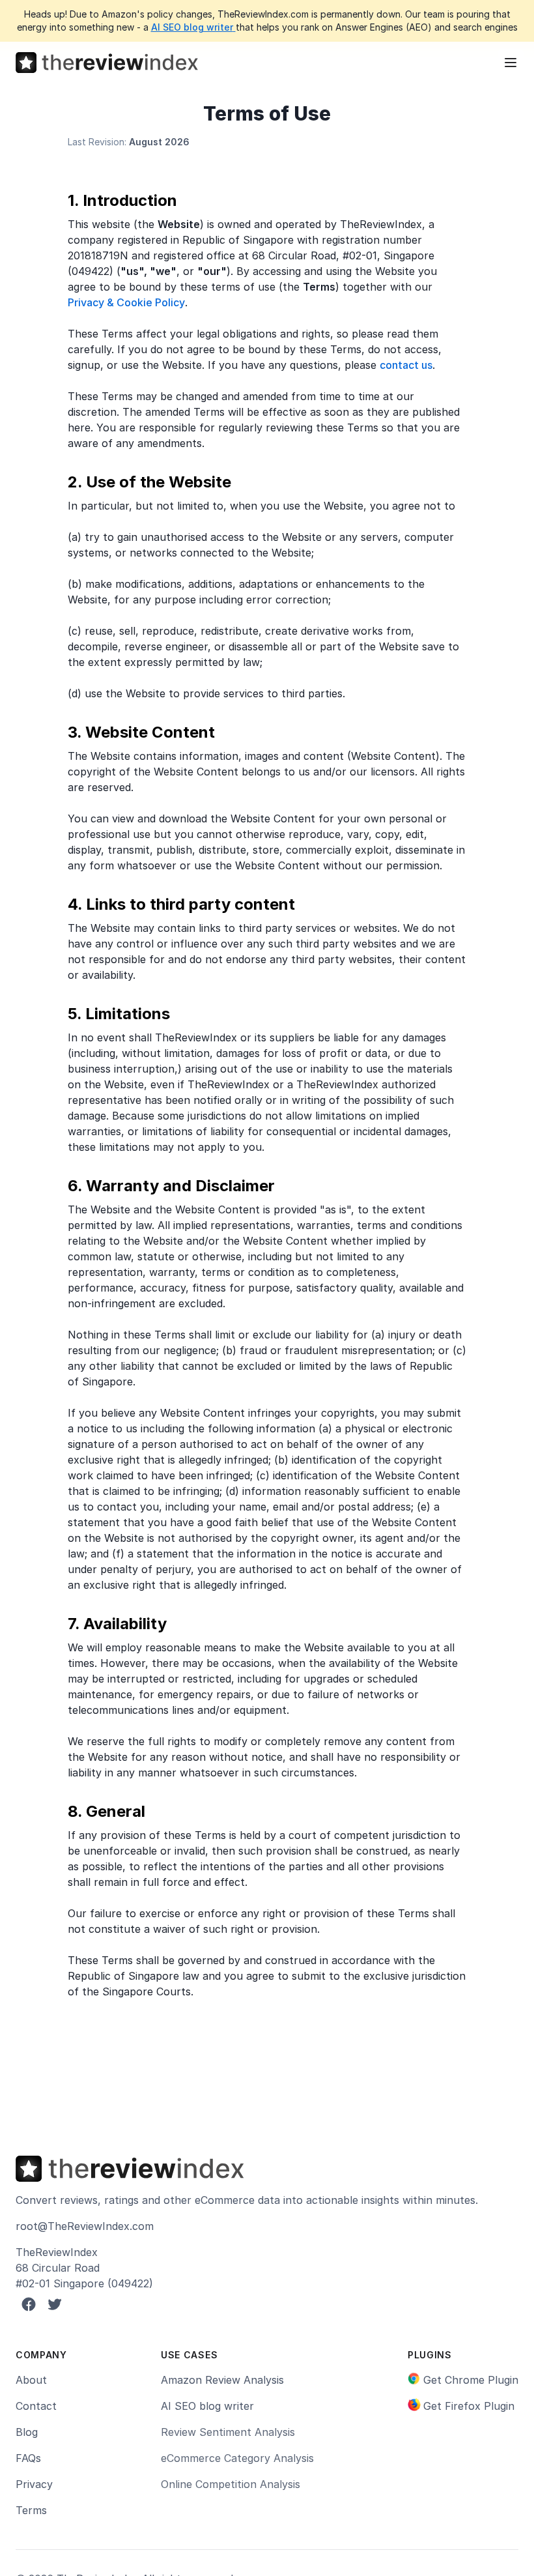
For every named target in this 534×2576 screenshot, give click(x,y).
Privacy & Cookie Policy (126, 302)
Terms (31, 2510)
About (31, 2380)
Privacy (34, 2484)
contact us (406, 365)
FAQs (28, 2458)
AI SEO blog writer (192, 27)
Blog (27, 2432)
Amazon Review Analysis (222, 2380)
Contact (36, 2406)
